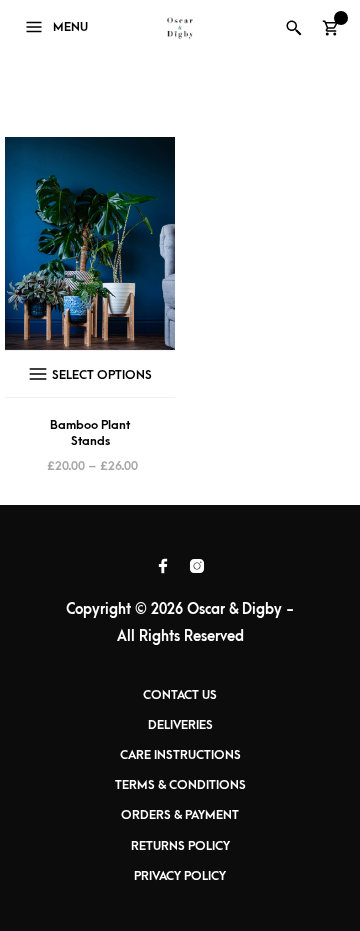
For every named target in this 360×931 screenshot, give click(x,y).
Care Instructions (180, 755)
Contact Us (180, 695)
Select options (102, 375)
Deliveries (180, 725)
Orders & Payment (180, 815)
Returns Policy (180, 846)
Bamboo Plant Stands (90, 433)
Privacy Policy (180, 876)
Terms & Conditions (180, 785)
